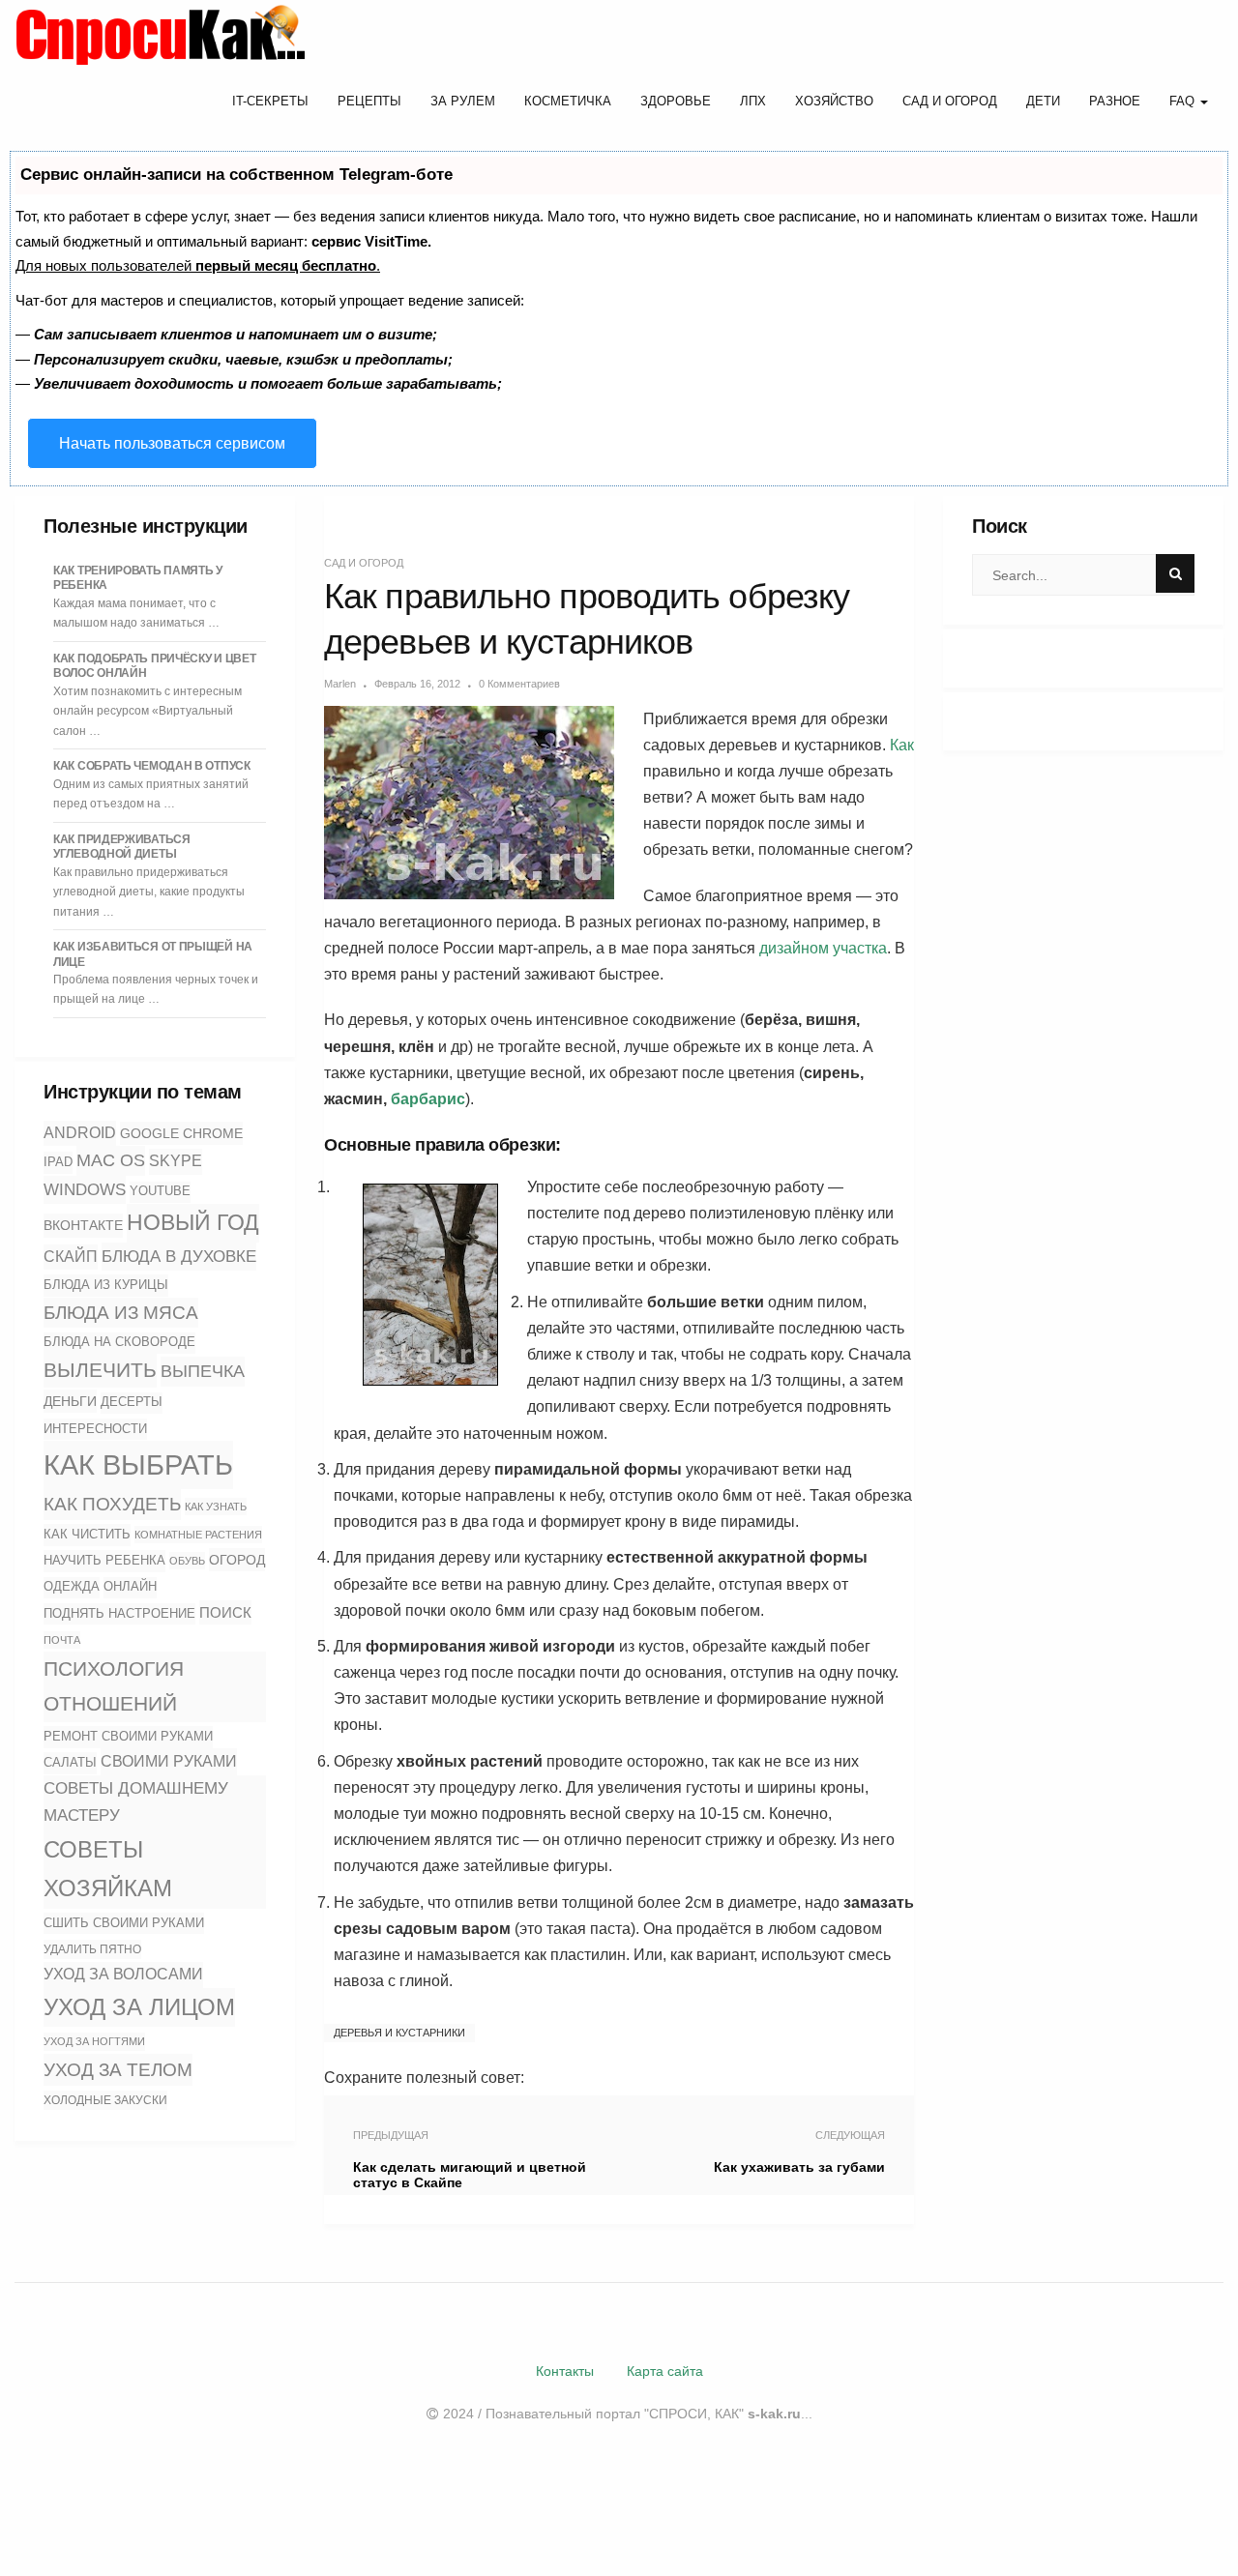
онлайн (130, 1587)
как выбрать (138, 1464)
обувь (187, 1561)
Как (902, 745)
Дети (1043, 101)
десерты (132, 1402)
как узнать (216, 1507)
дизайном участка (823, 948)
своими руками (169, 1761)
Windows (85, 1189)
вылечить (100, 1370)
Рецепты (369, 101)
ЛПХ (753, 101)
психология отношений (114, 1686)
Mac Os (111, 1160)
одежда (72, 1587)
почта (62, 1640)
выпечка (203, 1371)
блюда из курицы (106, 1285)
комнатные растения (198, 1535)
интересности (95, 1429)
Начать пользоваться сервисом (172, 443)
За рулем (463, 101)
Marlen (340, 684)
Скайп (71, 1257)
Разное (1115, 101)
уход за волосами (123, 1974)
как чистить (87, 1534)
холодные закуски (105, 2100)
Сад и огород (950, 101)
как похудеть (112, 1504)
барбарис (428, 1099)
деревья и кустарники (399, 2033)
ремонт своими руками (128, 1736)
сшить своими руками (124, 1923)
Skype (176, 1161)
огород (237, 1560)
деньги (70, 1401)
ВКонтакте (83, 1225)
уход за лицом (139, 2007)
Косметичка (568, 101)
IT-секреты (270, 101)
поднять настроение (119, 1613)
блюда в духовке (179, 1256)
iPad (58, 1162)
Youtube (160, 1191)
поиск (225, 1612)
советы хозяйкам (108, 1869)
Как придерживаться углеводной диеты (122, 847)
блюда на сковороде (119, 1342)
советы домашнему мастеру (136, 1802)
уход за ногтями (94, 2041)
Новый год (193, 1222)
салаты (70, 1762)
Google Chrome (181, 1133)
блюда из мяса (121, 1313)
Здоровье (676, 101)
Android (80, 1133)
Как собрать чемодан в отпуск (152, 766)
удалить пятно (92, 1949)
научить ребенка (104, 1560)
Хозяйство (834, 101)
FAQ (1184, 101)
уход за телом (118, 2069)
